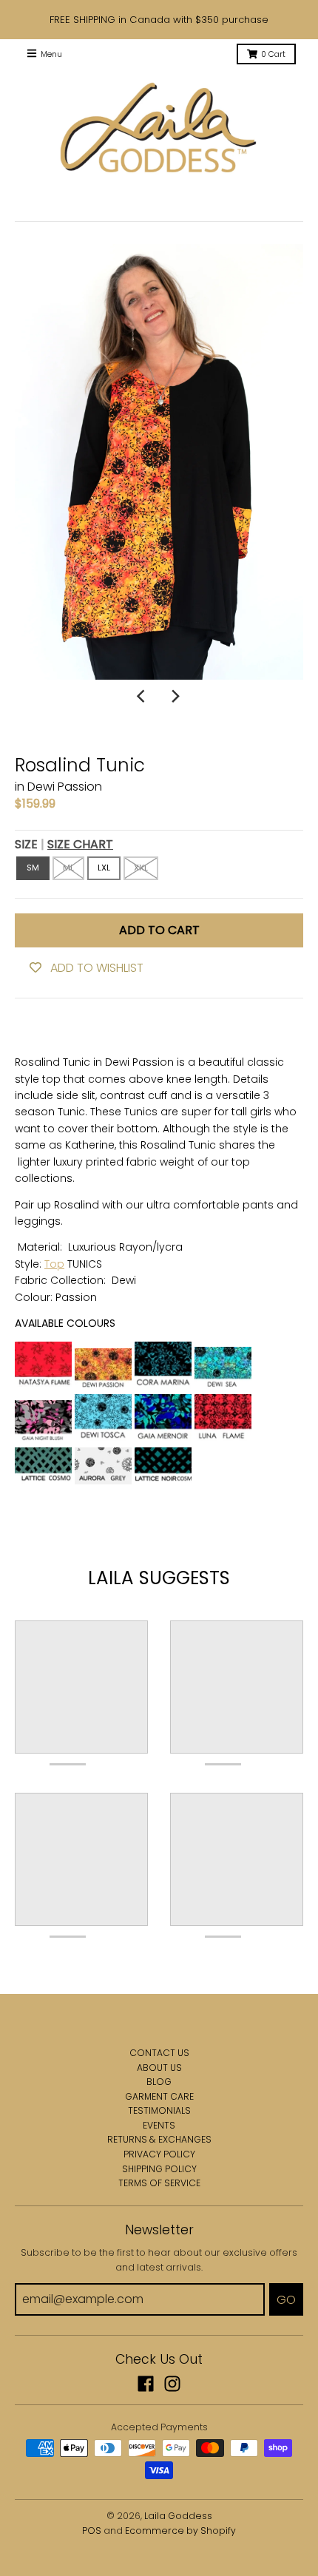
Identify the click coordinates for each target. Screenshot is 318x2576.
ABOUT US (159, 2068)
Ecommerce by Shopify (180, 2531)
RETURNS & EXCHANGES (159, 2139)
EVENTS (159, 2125)
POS (92, 2531)
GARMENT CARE (159, 2096)
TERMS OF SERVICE (159, 2183)
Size (64, 844)
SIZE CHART (80, 844)
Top (54, 1264)
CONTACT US (159, 2053)
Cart (273, 54)
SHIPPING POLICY (159, 2169)
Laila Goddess (178, 2516)
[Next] (175, 696)
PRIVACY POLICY (159, 2154)
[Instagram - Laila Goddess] (172, 2384)
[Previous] (143, 696)
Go (286, 2300)
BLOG (159, 2082)
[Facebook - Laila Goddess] (146, 2384)
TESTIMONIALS (159, 2110)
